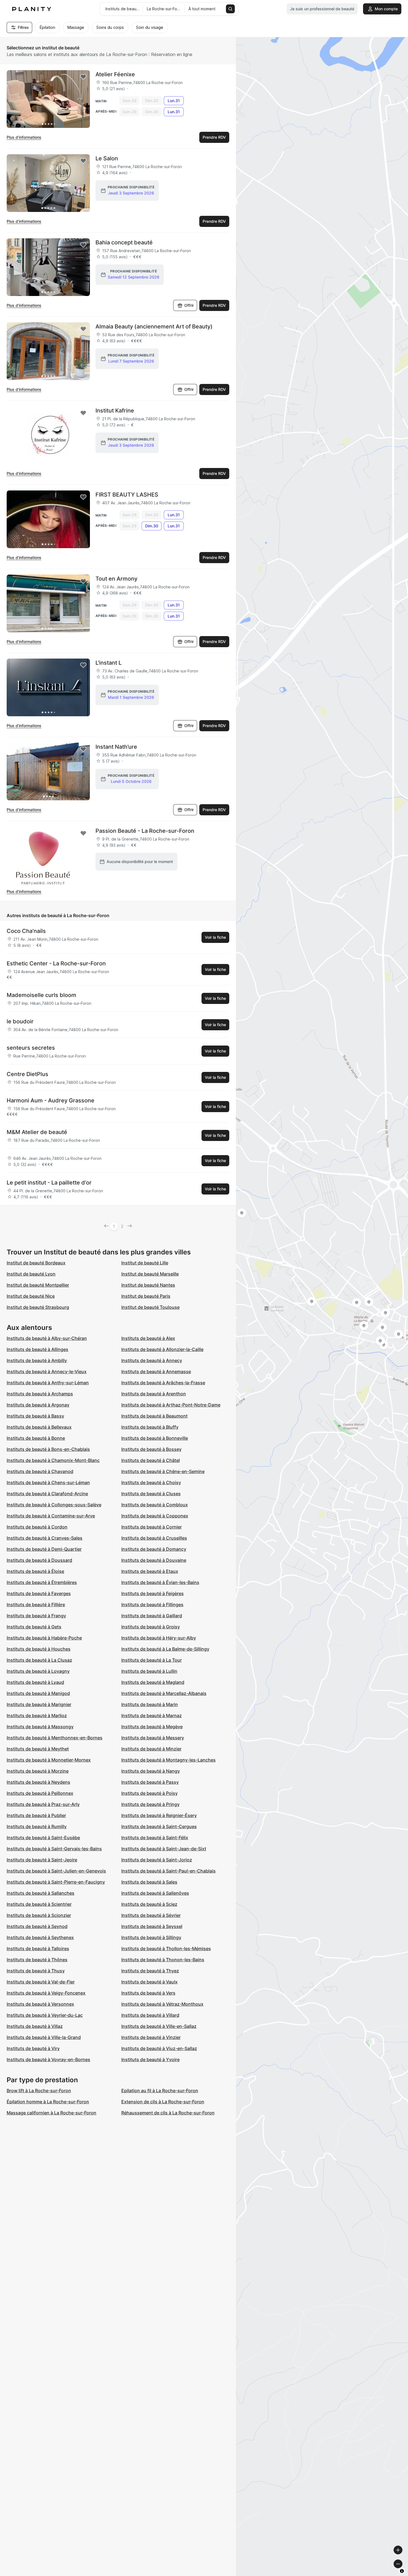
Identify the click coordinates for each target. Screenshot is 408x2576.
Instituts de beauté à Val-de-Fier (41, 1982)
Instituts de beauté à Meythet (38, 1749)
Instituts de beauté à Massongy (40, 1727)
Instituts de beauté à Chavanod (40, 1471)
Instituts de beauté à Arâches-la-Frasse (163, 1383)
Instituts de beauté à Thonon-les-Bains (163, 1960)
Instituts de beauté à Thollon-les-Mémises (166, 1949)
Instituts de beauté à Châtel (151, 1460)
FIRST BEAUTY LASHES (127, 495)
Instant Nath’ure (116, 747)
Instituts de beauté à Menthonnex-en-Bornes (55, 1738)
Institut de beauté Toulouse (150, 1307)
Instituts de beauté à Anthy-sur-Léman (48, 1383)
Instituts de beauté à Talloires (38, 1949)
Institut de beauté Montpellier (38, 1285)
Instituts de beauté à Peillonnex (40, 1793)
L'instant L (109, 663)
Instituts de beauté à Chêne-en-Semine (163, 1471)
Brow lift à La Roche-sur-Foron (39, 2091)
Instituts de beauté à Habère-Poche (44, 1638)
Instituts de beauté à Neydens (38, 1782)
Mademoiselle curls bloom (41, 995)
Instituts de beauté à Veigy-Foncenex (46, 1993)
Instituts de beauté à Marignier (39, 1704)
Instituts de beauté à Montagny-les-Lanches (168, 1760)
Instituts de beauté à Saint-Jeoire (42, 1860)
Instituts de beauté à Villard (150, 2015)
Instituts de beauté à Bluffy (150, 1427)
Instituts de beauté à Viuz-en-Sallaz (159, 2048)
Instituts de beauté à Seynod (37, 1926)
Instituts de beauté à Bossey (151, 1449)
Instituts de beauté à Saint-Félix (155, 1838)
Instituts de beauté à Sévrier (151, 1915)
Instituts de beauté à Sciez (149, 1904)
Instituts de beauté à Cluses (151, 1494)
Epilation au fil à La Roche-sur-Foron (160, 2091)
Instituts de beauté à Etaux (150, 1571)
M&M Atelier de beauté (37, 1132)
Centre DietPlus (27, 1074)
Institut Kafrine (115, 411)
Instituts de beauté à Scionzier (39, 1915)
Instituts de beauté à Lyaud (35, 1682)
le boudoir (20, 1021)
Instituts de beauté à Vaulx (149, 1982)
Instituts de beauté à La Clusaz (39, 1660)
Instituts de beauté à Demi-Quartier (44, 1549)
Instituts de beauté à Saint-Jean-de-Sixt (164, 1849)
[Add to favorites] (83, 77)
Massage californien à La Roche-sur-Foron (51, 2113)
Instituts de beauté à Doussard (39, 1560)
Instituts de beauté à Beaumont (154, 1416)
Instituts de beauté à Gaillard (152, 1616)
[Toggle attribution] (402, 2571)
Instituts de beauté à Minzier (151, 1749)
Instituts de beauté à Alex (148, 1338)
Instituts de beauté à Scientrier (39, 1904)
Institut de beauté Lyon (31, 1274)
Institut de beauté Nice (31, 1296)
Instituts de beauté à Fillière (36, 1605)
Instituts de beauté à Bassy (35, 1416)
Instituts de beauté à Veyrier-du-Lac (45, 2015)
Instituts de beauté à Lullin (149, 1671)
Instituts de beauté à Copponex (155, 1516)
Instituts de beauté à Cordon (37, 1527)
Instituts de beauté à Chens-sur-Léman (48, 1482)
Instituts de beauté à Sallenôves (155, 1893)
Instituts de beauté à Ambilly (37, 1360)
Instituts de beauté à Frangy (36, 1616)
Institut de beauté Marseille (150, 1274)
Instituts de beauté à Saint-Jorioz (157, 1860)
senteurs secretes (31, 1048)
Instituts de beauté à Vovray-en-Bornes (48, 2059)
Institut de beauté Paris (146, 1296)
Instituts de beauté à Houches (39, 1649)
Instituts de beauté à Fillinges (152, 1605)
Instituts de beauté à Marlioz (37, 1715)
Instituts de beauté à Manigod (38, 1693)
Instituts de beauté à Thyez (150, 1971)
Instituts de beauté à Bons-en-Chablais (48, 1449)
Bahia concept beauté (124, 242)
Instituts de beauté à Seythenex (40, 1937)
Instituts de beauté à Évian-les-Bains (160, 1582)
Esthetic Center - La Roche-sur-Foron (56, 963)
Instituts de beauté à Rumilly (37, 1826)
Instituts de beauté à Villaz (35, 2026)
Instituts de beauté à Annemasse (156, 1371)
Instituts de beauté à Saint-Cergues (159, 1826)
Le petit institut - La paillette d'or (49, 1183)
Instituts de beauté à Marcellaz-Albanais (164, 1693)
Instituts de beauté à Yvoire (150, 2059)
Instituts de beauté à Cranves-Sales (45, 1538)
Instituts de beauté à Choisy (151, 1482)
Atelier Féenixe (115, 74)
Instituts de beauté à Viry (33, 2048)
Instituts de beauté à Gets (34, 1627)
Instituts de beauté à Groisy (151, 1627)
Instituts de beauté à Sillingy (151, 1937)
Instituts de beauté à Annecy (152, 1360)
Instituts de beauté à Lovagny (38, 1671)
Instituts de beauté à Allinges (37, 1349)
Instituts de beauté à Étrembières (42, 1582)
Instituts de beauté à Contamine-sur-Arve (51, 1516)
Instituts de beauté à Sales (149, 1882)
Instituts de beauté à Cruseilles (154, 1538)
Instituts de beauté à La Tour (152, 1660)
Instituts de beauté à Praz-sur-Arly (43, 1804)
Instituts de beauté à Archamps (40, 1394)
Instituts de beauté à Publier (36, 1815)
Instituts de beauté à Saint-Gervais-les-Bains (54, 1849)
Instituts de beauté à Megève (152, 1727)
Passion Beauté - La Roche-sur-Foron (145, 831)
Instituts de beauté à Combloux (155, 1505)
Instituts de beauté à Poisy (149, 1793)
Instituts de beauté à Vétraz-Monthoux (162, 2004)
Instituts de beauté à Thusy (36, 1971)
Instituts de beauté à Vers (148, 1993)
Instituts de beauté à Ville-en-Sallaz (159, 2026)
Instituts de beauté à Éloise (35, 1571)
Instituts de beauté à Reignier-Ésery (159, 1815)
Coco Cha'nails (26, 931)
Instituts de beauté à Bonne (36, 1438)
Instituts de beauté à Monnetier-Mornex (49, 1760)
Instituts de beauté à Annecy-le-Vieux (47, 1371)
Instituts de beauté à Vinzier (151, 2037)
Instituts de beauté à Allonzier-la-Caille (162, 1349)
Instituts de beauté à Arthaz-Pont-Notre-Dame (171, 1405)
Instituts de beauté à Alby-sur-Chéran (47, 1338)
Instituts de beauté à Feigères (153, 1593)
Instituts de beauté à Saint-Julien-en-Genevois (56, 1871)
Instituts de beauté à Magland (153, 1682)
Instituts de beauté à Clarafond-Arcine (47, 1494)
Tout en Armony (116, 579)
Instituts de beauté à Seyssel (152, 1926)
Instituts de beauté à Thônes (37, 1960)
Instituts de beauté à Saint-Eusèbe (43, 1838)
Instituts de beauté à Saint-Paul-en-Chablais (168, 1871)
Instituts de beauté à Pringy (150, 1804)
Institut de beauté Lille (145, 1263)
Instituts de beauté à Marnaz (152, 1715)
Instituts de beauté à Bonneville (155, 1438)
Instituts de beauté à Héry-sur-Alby (159, 1638)
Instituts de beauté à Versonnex (40, 2004)
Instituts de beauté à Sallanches (41, 1893)
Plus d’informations (24, 137)
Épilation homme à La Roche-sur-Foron (48, 2102)
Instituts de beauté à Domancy (154, 1549)
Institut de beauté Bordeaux (36, 1263)
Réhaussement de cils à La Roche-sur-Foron (168, 2113)
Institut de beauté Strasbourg (38, 1307)
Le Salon (107, 158)
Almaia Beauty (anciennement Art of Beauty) (154, 327)
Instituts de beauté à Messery (153, 1738)
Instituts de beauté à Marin (150, 1704)
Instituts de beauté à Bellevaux (39, 1427)
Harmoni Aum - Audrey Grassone (51, 1100)
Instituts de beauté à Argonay (38, 1405)
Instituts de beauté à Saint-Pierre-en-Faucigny (56, 1882)
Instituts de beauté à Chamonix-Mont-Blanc (53, 1460)
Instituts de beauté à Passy (150, 1782)
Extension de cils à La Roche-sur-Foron (163, 2102)
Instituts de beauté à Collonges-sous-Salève (54, 1505)
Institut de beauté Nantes (148, 1285)
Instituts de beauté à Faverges (39, 1593)
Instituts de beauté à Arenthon (154, 1394)
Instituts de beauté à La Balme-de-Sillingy (165, 1649)
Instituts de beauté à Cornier (152, 1527)
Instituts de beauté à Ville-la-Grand (44, 2037)
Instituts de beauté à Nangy (151, 1771)
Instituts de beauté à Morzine (38, 1771)
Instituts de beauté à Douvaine (154, 1560)
